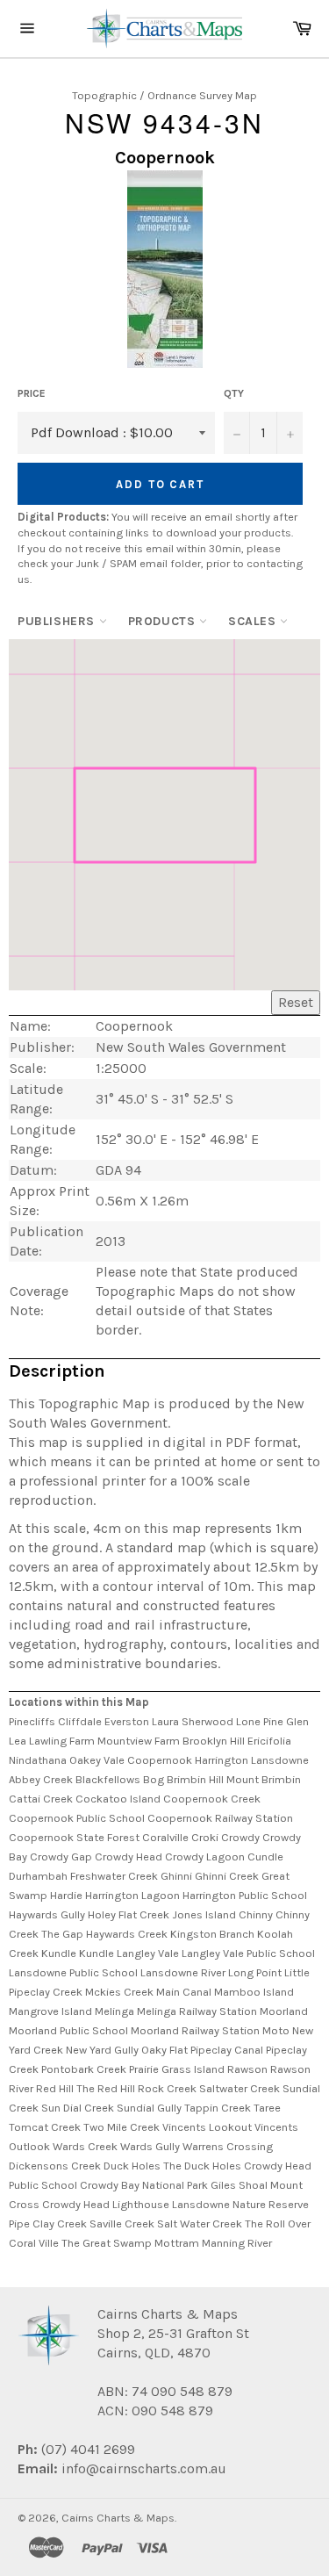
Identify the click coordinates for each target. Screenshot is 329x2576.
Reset (296, 1002)
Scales (254, 621)
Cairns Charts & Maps (118, 2518)
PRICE (32, 393)
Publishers (58, 621)
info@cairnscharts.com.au (144, 2468)
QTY (234, 393)
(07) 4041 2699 (86, 2449)
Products (164, 621)
